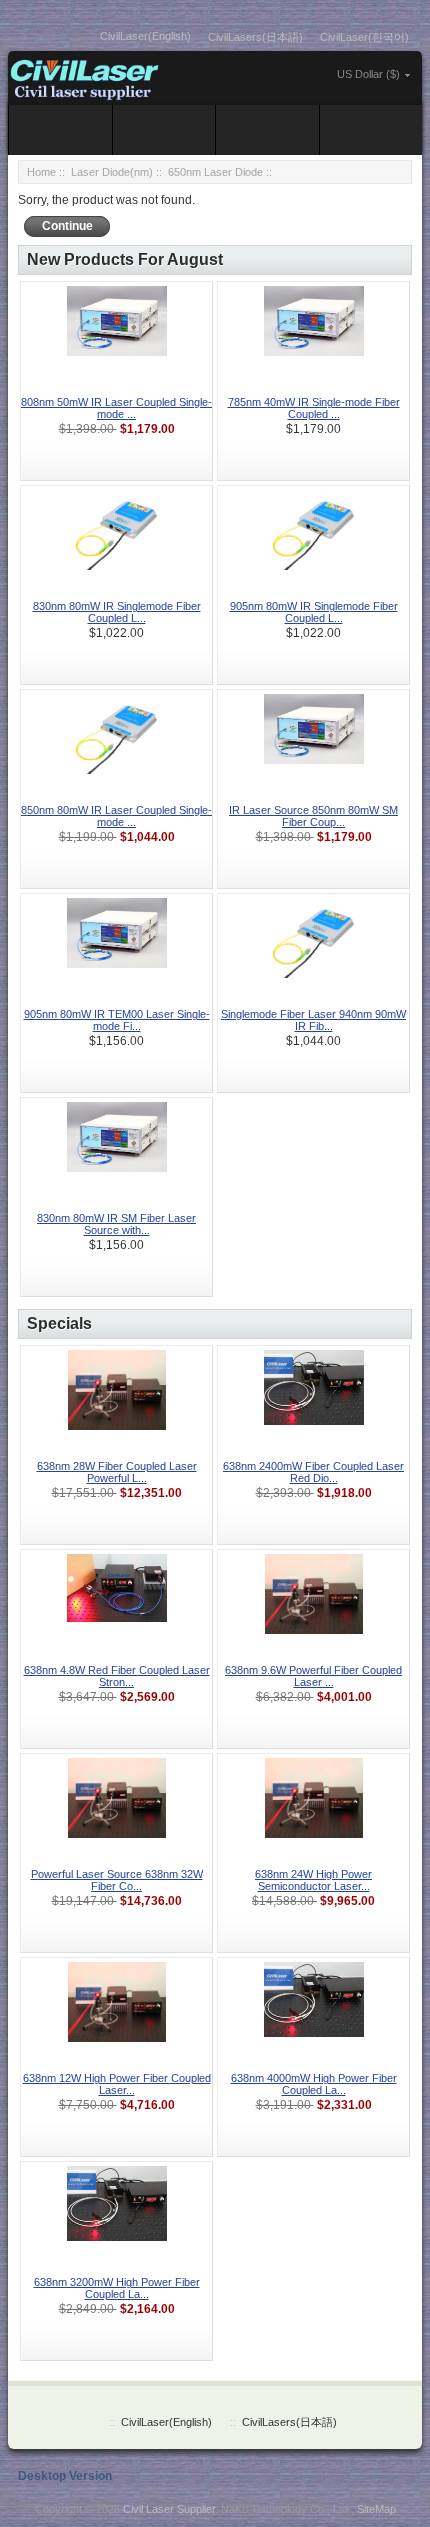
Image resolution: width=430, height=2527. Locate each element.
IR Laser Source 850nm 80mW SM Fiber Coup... (313, 816)
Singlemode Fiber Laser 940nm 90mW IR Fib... (313, 1020)
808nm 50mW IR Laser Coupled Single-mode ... (116, 408)
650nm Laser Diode (215, 172)
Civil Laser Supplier (169, 2509)
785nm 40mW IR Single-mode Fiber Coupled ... (314, 408)
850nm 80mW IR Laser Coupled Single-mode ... (116, 816)
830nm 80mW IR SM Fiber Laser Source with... (116, 1224)
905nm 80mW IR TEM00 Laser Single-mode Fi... (117, 1020)
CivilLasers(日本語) (255, 37)
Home (41, 172)
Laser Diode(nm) (112, 172)
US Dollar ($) (368, 74)
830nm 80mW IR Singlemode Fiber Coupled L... (117, 612)
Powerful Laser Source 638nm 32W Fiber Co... (117, 1880)
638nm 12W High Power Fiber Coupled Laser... (117, 2084)
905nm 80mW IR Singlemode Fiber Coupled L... (314, 612)
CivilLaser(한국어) (364, 37)
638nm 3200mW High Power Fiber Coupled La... (117, 2288)
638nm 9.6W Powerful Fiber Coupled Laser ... (313, 1676)
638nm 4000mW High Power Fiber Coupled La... (314, 2084)
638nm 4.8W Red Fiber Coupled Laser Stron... (117, 1676)
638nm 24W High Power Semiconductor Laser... (313, 1880)
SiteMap (376, 2509)
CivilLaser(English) (145, 36)
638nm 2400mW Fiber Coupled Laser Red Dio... (313, 1472)
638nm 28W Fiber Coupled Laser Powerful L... (117, 1472)
